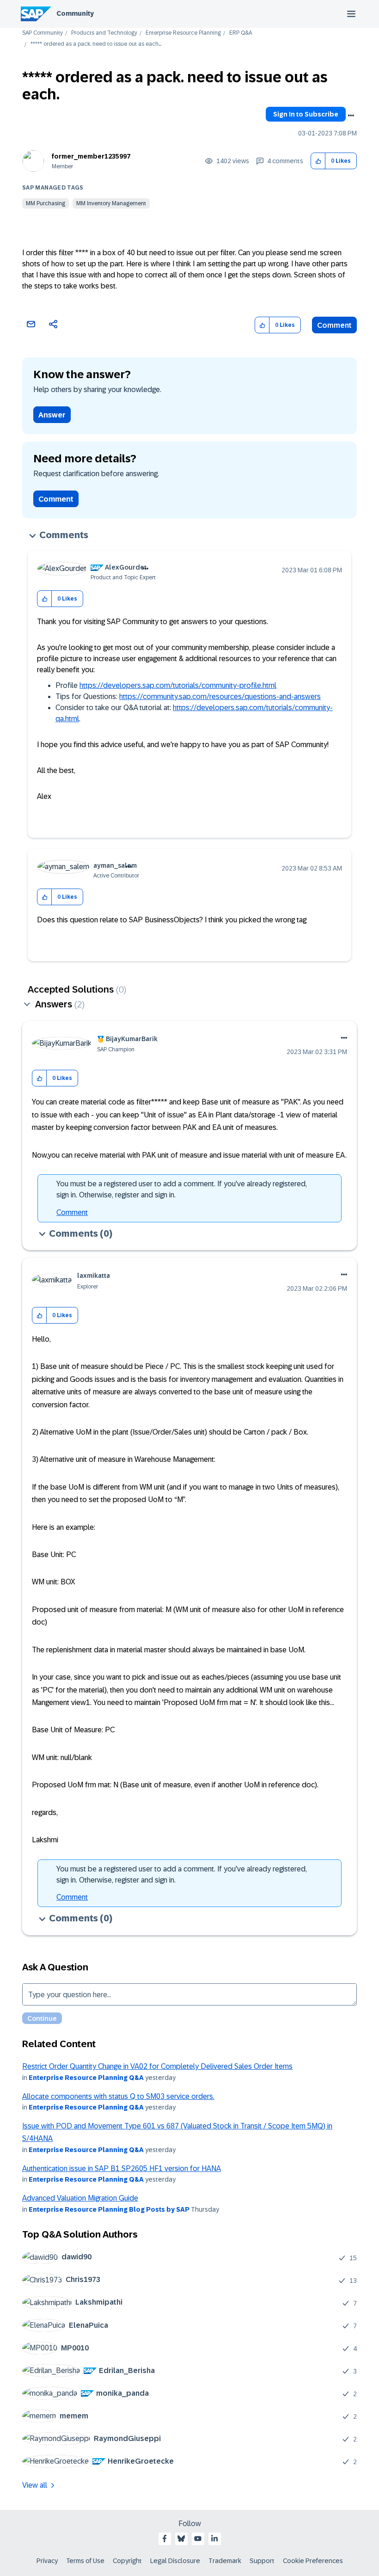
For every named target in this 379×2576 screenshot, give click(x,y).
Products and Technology (104, 33)
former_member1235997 (91, 156)
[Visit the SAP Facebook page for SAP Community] (165, 2539)
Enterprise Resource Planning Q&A (86, 2078)
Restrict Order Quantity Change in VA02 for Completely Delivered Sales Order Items (157, 2066)
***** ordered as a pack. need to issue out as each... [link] (96, 44)
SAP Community (43, 33)
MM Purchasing (46, 203)
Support (262, 2561)
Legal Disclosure (175, 2561)
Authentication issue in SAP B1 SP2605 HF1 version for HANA (122, 2168)
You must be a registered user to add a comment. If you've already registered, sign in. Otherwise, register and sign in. (182, 1189)
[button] (318, 161)
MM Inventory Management (111, 203)
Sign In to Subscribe (306, 114)
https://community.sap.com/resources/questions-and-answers (220, 696)
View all (35, 2485)
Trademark (225, 2561)
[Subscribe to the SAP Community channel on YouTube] (198, 2539)
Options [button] (351, 116)
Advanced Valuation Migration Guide (80, 2198)
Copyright (127, 2561)
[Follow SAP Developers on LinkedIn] (214, 2539)
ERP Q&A (241, 33)
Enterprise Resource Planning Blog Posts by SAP (109, 2209)
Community (75, 13)
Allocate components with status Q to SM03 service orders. (118, 2096)
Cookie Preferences (313, 2561)
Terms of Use (85, 2561)
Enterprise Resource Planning (183, 33)
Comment (334, 325)
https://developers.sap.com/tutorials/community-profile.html (178, 685)
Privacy (47, 2561)
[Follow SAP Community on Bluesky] (181, 2539)
